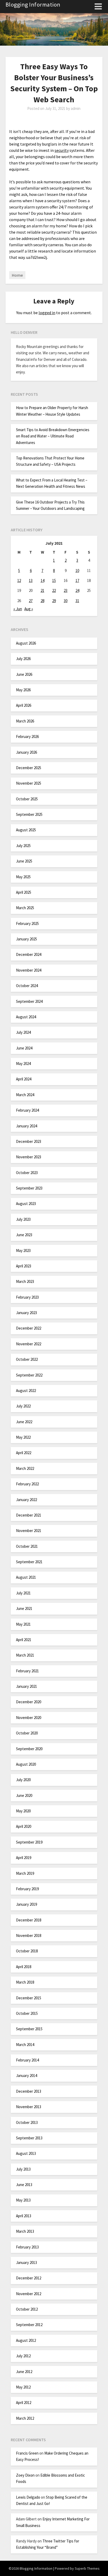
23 (66, 590)
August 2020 (26, 1764)
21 (42, 590)
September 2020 (29, 1749)
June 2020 (24, 1795)
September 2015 (29, 2029)
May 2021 (23, 1624)
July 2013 (23, 2169)
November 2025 (29, 783)
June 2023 (24, 1235)
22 (54, 590)
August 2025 (26, 830)
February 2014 (27, 2060)
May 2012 (23, 2387)
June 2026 (24, 674)
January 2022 (26, 1500)
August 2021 (26, 1577)
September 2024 (29, 1001)
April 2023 (24, 1266)
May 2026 (23, 690)
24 (77, 590)
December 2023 (29, 1141)
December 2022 (29, 1328)
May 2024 (23, 1064)
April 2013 (24, 2216)
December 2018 (29, 1920)
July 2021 (23, 1593)
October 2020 (27, 1733)
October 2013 (27, 2122)
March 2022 (25, 1468)
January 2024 (26, 1126)
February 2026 (27, 737)
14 (42, 580)
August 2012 (26, 2340)
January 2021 (26, 1686)
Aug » (29, 609)
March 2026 (25, 721)
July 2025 (23, 846)
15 (54, 580)
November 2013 (29, 2107)
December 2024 (29, 954)
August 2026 (26, 643)
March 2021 (25, 1655)
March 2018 (25, 1982)
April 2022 (24, 1453)
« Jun (18, 609)
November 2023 (29, 1157)
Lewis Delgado (28, 2497)
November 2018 (29, 1935)
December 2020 (29, 1702)
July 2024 (23, 1032)
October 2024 (27, 986)
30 (66, 601)
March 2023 (25, 1281)
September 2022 (29, 1375)
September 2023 (29, 1188)
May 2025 (23, 877)
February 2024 (27, 1110)
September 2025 (29, 814)
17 (77, 580)
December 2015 (29, 1998)
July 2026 (23, 659)
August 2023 (26, 1204)
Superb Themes (87, 2568)
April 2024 (24, 1079)
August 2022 (26, 1391)
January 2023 (26, 1313)
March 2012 (25, 2418)
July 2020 (23, 1780)
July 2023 (23, 1219)
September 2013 (29, 2138)
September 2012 (29, 2325)
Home (17, 275)
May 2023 (23, 1250)
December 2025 (29, 768)
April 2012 (24, 2403)
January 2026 (26, 752)
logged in (47, 313)
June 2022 (24, 1422)
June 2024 (24, 1048)
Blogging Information (33, 4)
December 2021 (29, 1515)
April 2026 (24, 705)
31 (77, 601)
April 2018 (24, 1967)
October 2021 (27, 1546)
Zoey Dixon (25, 2475)
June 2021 (24, 1608)
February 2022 (27, 1484)
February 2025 (27, 923)
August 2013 (26, 2153)
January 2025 (26, 939)
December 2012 (29, 2278)
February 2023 (27, 1297)
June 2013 (24, 2185)
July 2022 (23, 1406)
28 (42, 601)
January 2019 (26, 1904)
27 (31, 601)
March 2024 (25, 1095)
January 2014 (26, 2076)
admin (76, 108)
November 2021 (29, 1531)
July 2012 (23, 2356)
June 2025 (24, 861)
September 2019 (29, 1842)
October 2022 (27, 1359)
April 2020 (24, 1826)
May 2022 (23, 1437)
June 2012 (24, 2372)
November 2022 (29, 1344)
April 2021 (24, 1640)
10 (77, 571)
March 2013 (25, 2231)
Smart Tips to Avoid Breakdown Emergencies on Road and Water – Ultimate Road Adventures (53, 436)
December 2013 (29, 2091)
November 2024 (29, 970)
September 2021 (29, 1562)
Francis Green (27, 2453)
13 (31, 580)
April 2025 (24, 892)
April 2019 (24, 1858)
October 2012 (27, 2309)
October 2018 (27, 1951)
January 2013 (26, 2262)
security (62, 150)
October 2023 (27, 1173)
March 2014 (25, 2045)
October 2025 (27, 799)
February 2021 (27, 1671)
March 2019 (25, 1873)
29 (54, 601)
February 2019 (27, 1889)
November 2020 (29, 1718)
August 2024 (26, 1017)
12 (19, 580)
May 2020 (23, 1811)
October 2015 (27, 2013)
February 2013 (27, 2247)
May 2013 (23, 2200)
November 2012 (29, 2294)
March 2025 (25, 908)
